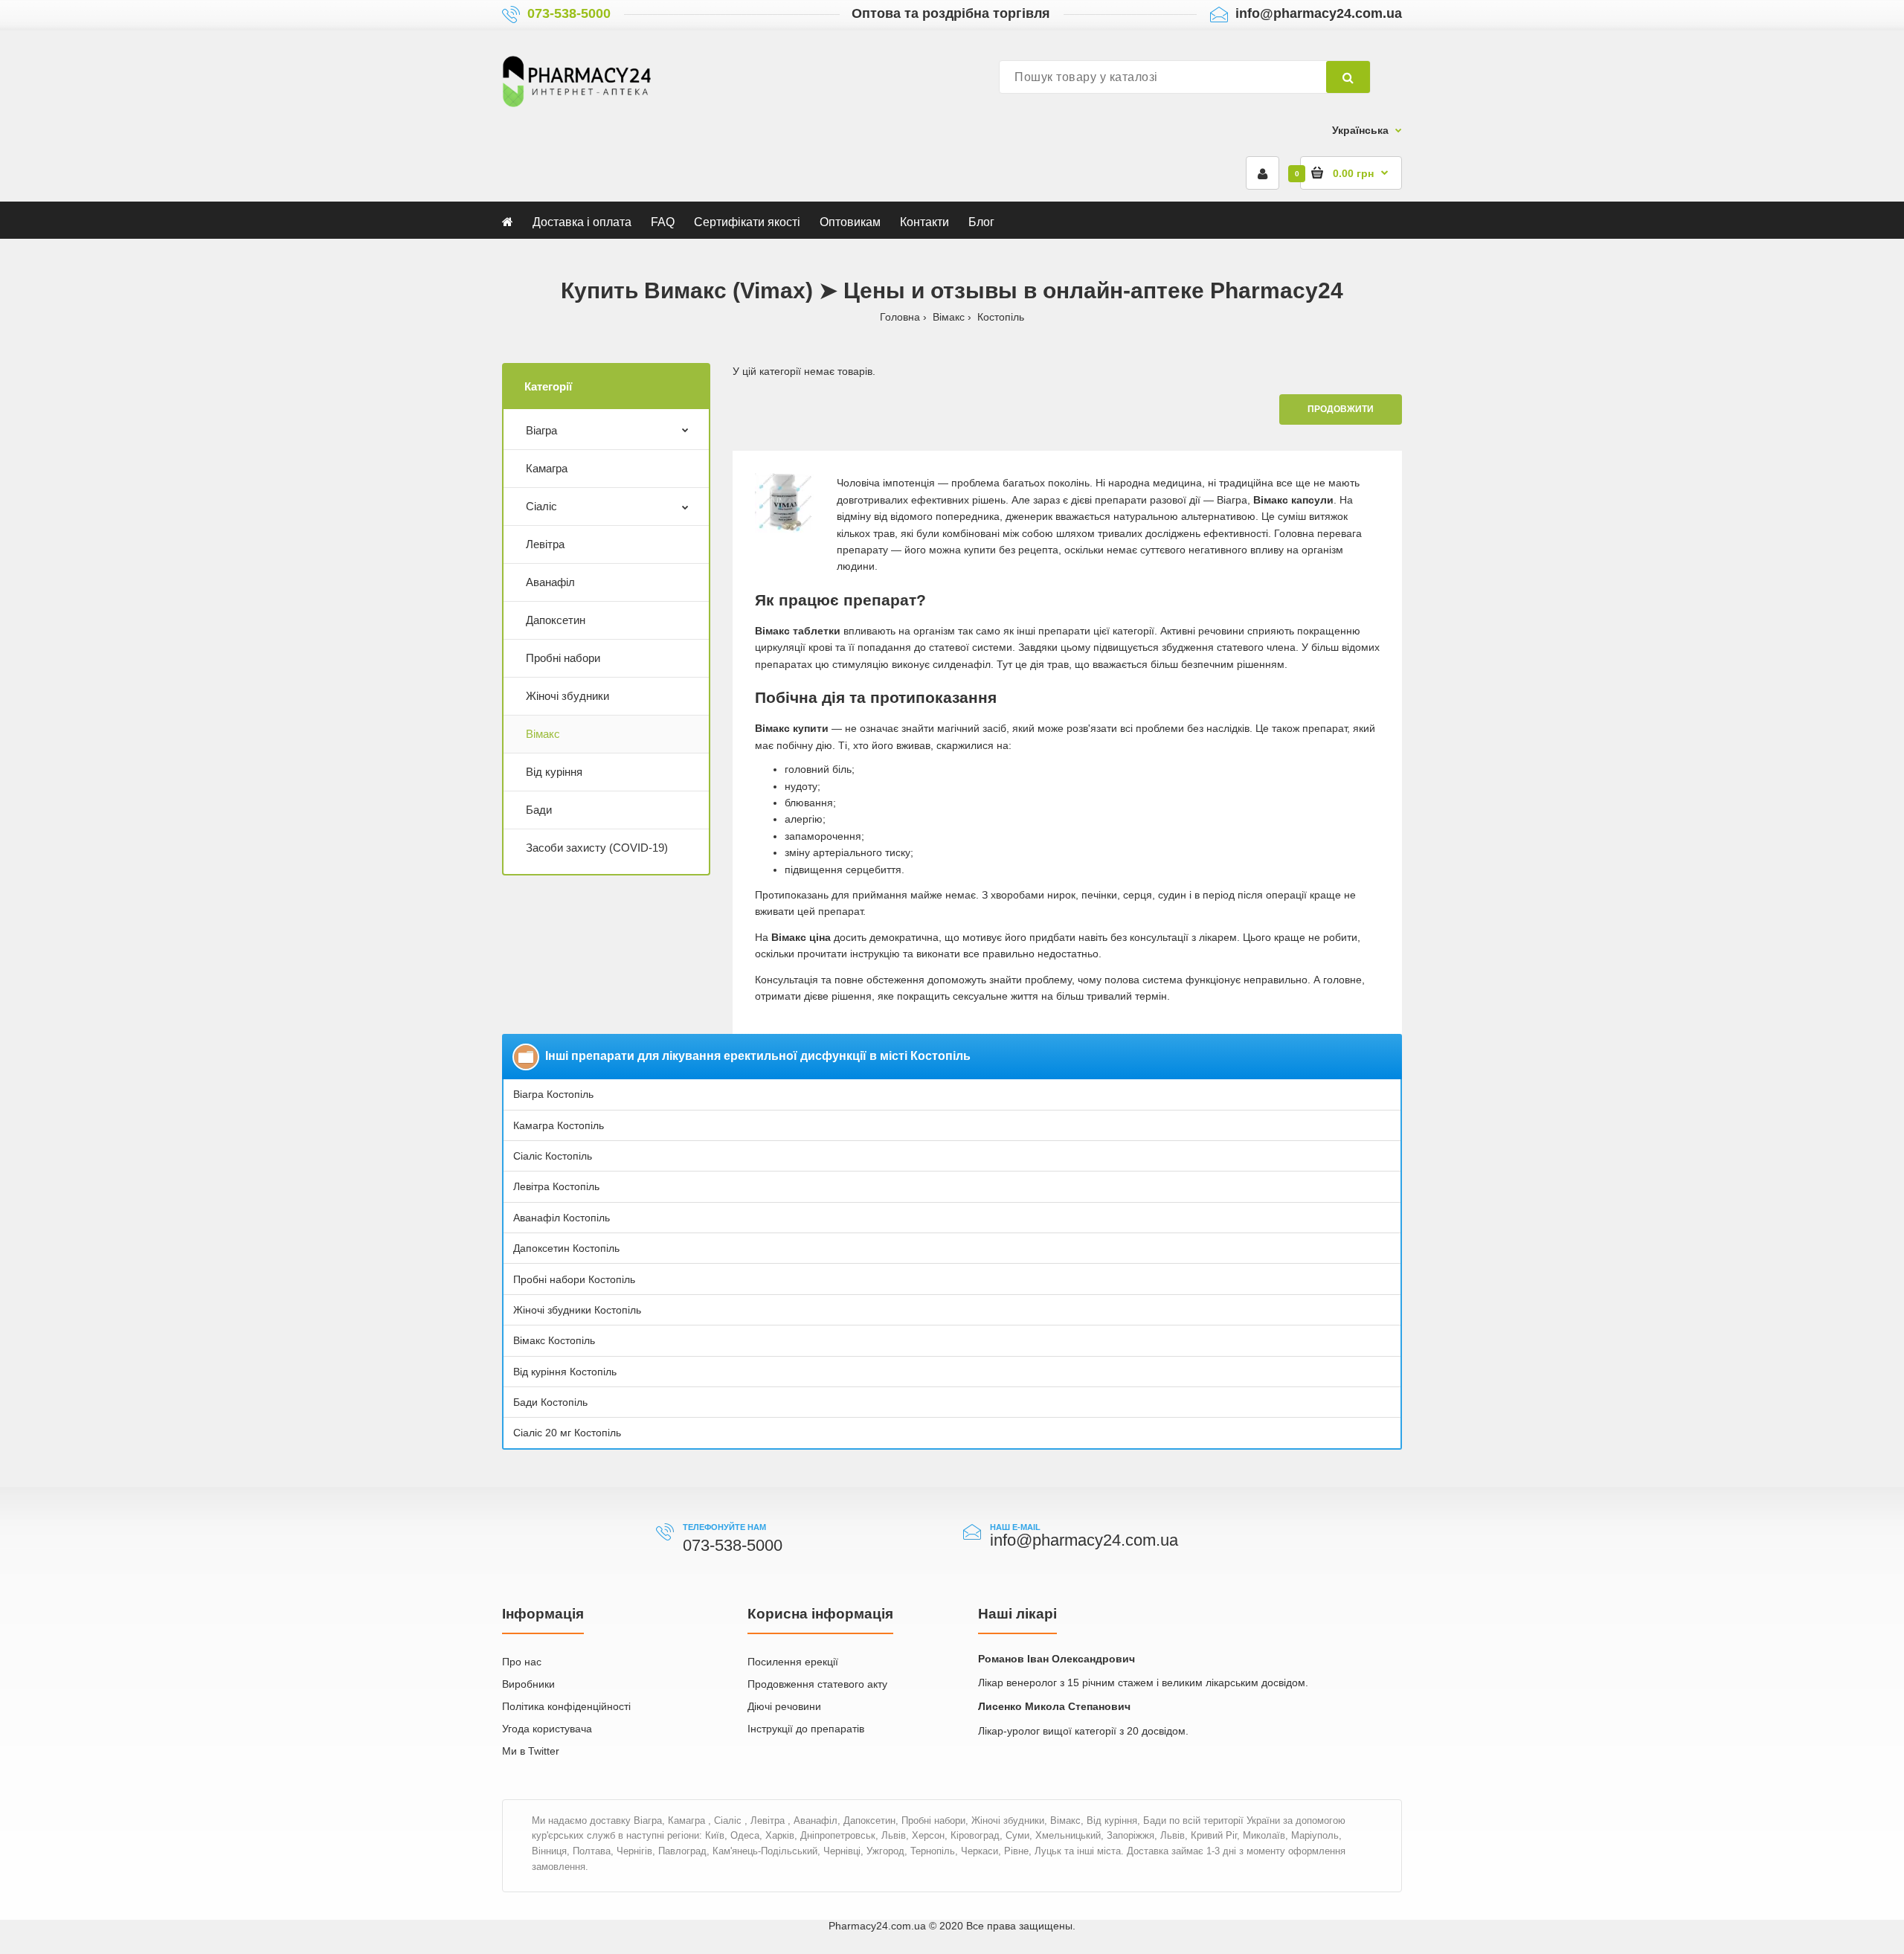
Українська (1360, 130)
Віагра (541, 430)
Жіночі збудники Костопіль (577, 1310)
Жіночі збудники (567, 696)
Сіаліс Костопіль (553, 1156)
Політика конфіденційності (566, 1706)
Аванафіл (550, 582)
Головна (900, 317)
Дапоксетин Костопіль (566, 1248)
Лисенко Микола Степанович (1054, 1706)
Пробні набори (563, 658)
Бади (539, 810)
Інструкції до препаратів (806, 1729)
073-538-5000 (569, 13)
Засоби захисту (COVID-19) (597, 848)
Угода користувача (547, 1729)
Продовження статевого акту (817, 1684)
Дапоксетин (556, 620)
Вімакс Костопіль (554, 1340)
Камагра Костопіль (559, 1125)
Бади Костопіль (550, 1402)
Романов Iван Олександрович (1056, 1659)
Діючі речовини (784, 1706)
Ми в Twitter (531, 1751)
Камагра (547, 468)
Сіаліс (541, 506)
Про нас (522, 1662)
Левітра (545, 544)
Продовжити (1341, 409)
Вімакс (949, 317)
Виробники (528, 1684)
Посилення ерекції (793, 1662)
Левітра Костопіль (556, 1186)
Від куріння (554, 772)
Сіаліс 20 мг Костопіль (567, 1433)
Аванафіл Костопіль (562, 1218)
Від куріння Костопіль (565, 1372)
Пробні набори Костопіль (574, 1279)
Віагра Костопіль (553, 1094)
